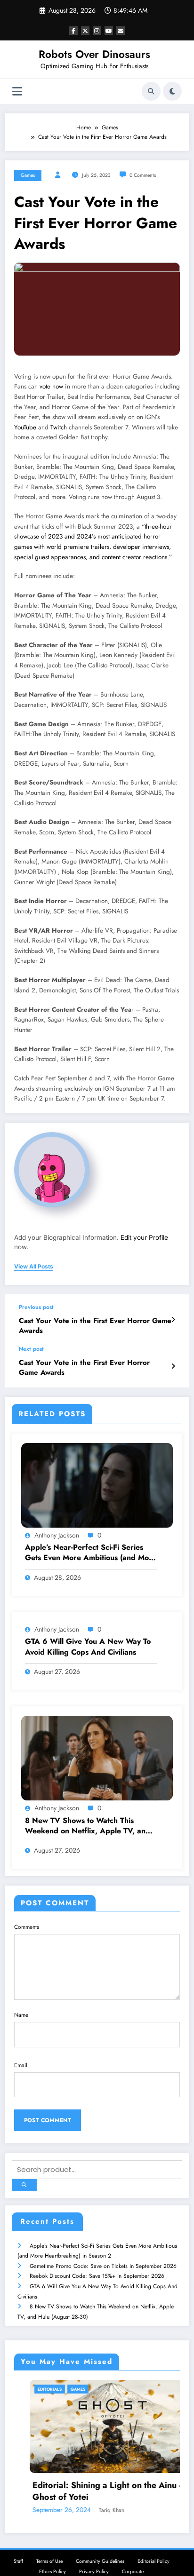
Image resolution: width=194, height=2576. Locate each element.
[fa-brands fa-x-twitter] (85, 31)
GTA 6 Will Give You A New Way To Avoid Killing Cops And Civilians (88, 1647)
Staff (18, 2561)
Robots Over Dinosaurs (94, 54)
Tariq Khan (94, 2510)
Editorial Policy (154, 2561)
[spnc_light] (172, 91)
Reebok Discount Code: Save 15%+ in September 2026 (97, 2276)
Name (21, 2015)
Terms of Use (49, 2561)
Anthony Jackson (57, 1535)
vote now (51, 386)
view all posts (34, 1267)
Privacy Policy (94, 2572)
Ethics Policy (53, 2572)
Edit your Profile (144, 1237)
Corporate (133, 2572)
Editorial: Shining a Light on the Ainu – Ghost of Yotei (91, 2491)
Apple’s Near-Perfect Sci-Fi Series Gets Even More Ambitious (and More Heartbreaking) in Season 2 (91, 1553)
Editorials (32, 2389)
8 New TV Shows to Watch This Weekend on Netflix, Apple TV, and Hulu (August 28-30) (88, 1826)
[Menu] (17, 91)
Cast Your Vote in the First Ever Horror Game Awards (95, 1326)
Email (21, 2065)
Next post (31, 1349)
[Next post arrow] (173, 1366)
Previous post (36, 1307)
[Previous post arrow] (173, 1320)
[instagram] (97, 31)
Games (28, 175)
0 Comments (143, 175)
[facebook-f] (73, 31)
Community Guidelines (100, 2561)
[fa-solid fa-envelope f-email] (121, 31)
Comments (27, 1927)
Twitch (59, 427)
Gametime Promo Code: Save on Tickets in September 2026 (103, 2266)
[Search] (151, 91)
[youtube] (109, 31)
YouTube (25, 427)
